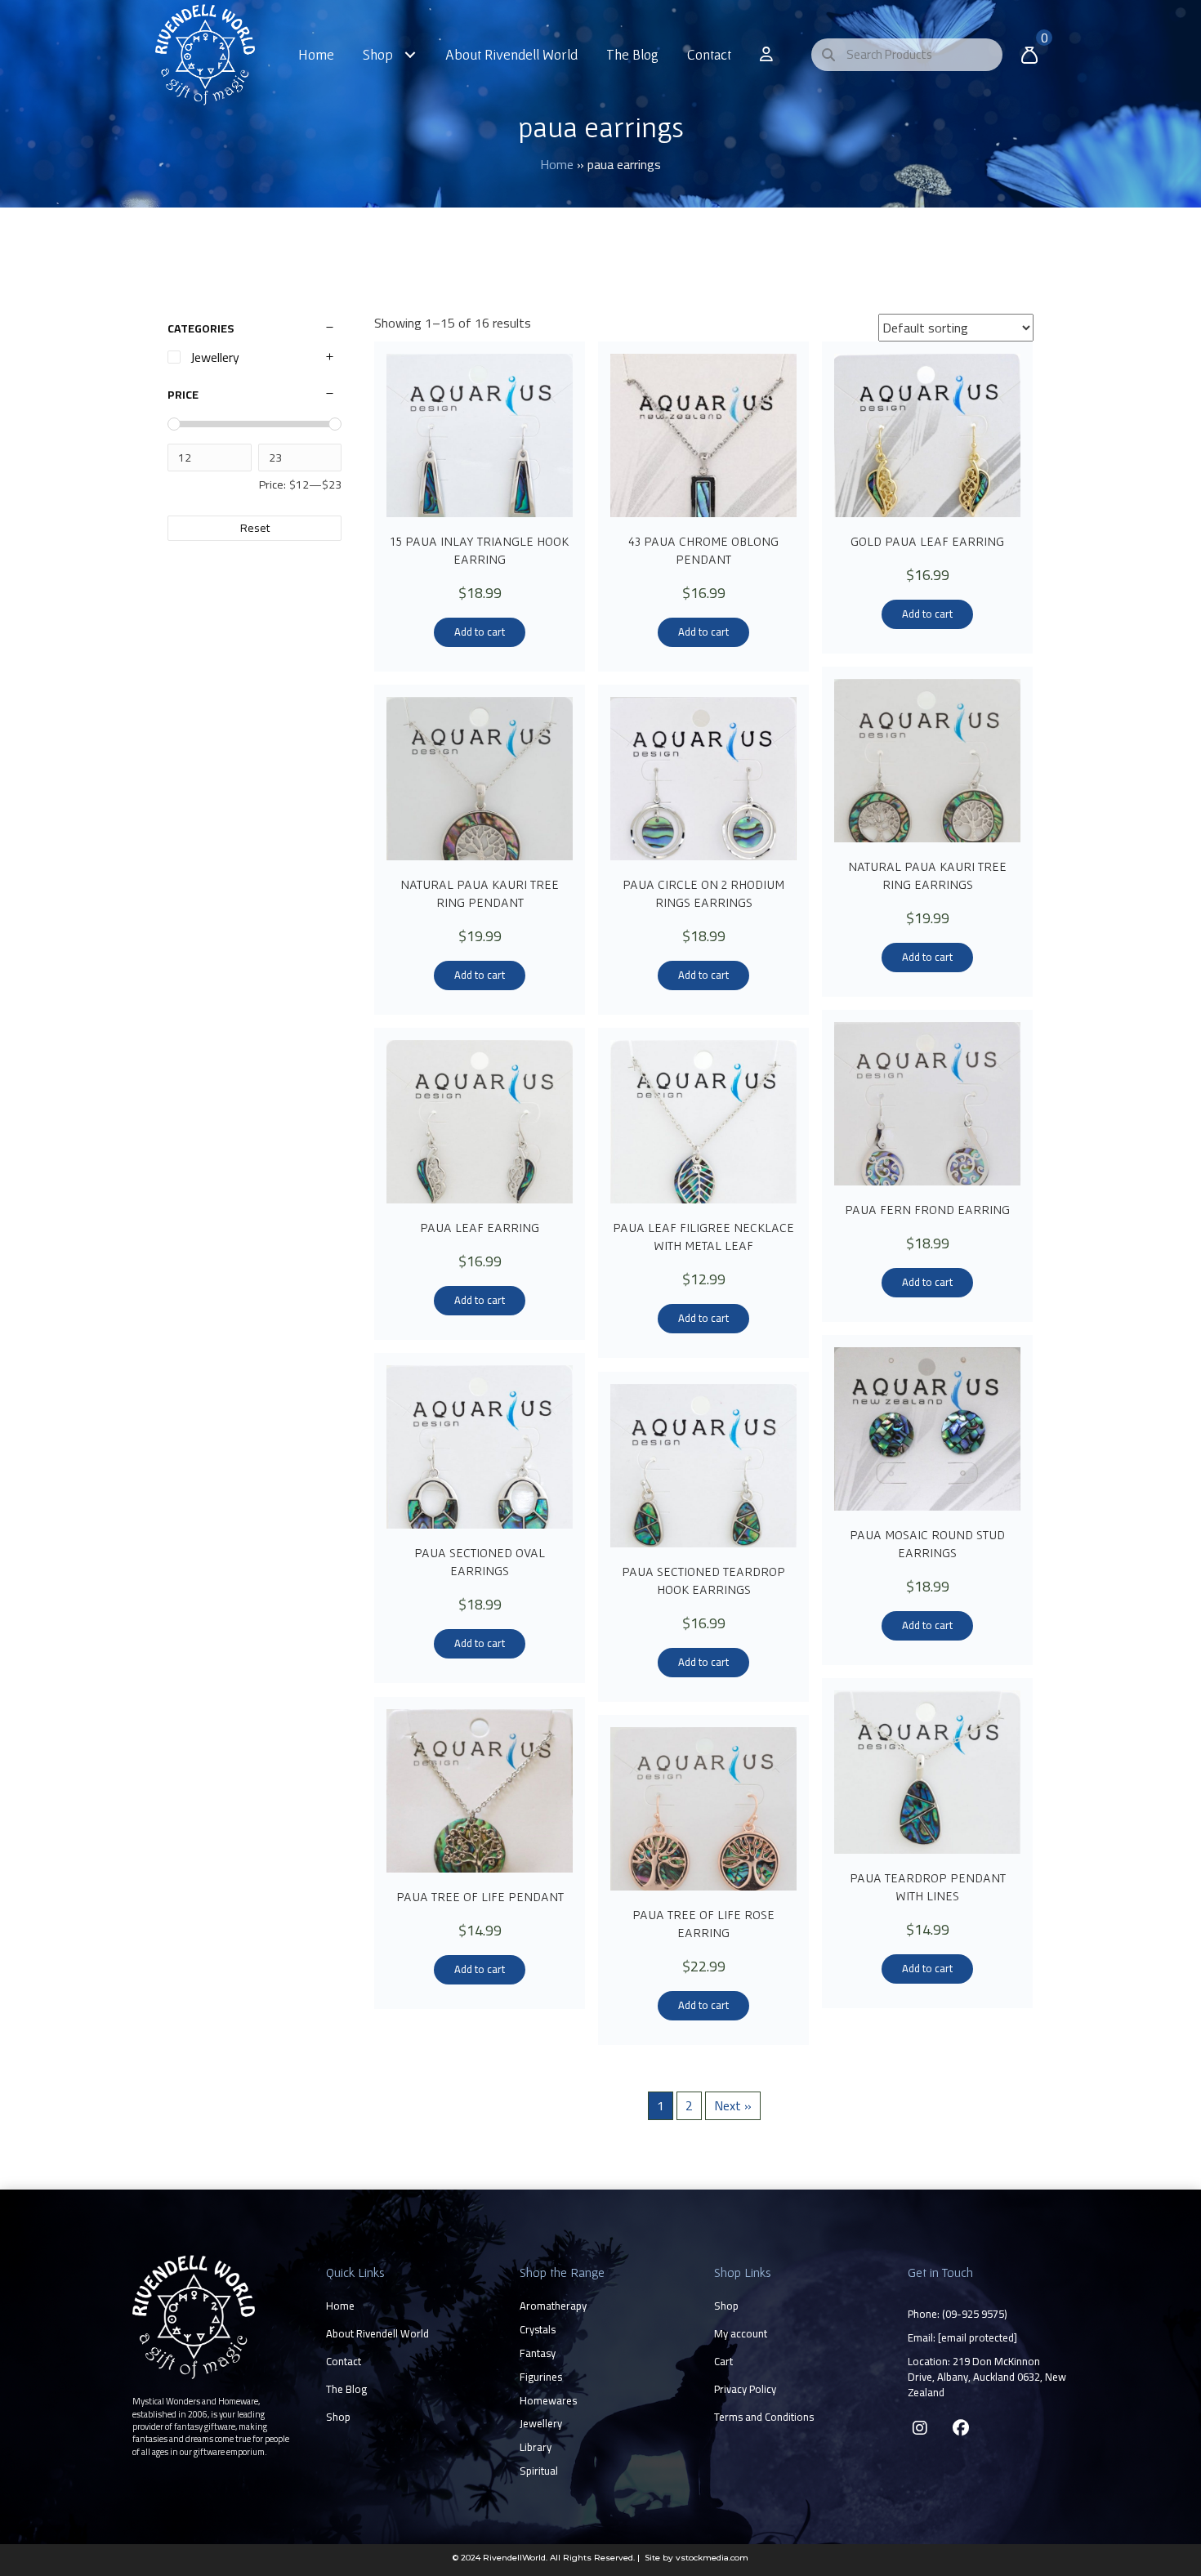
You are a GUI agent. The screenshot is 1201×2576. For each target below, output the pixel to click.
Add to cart (480, 632)
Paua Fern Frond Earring (927, 1209)
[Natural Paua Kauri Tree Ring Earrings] (927, 761)
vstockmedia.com (712, 2558)
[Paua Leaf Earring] (480, 1122)
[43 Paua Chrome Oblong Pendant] (703, 435)
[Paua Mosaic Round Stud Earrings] (927, 1429)
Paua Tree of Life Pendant (480, 1896)
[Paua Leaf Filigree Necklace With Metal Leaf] (703, 1122)
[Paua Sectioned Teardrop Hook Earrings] (703, 1466)
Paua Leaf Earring (480, 1227)
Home (557, 164)
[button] (920, 2428)
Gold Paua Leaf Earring (927, 541)
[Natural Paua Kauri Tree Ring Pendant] (480, 779)
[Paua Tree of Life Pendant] (480, 1791)
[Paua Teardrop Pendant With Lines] (927, 1772)
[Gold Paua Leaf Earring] (927, 435)
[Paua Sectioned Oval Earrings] (480, 1447)
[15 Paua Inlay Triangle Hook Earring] (480, 435)
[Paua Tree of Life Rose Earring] (703, 1809)
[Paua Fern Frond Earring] (927, 1104)
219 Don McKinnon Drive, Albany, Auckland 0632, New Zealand (987, 2377)
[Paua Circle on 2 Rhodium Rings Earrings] (703, 779)
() (975, 2314)
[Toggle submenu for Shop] (411, 54)
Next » (733, 2105)
